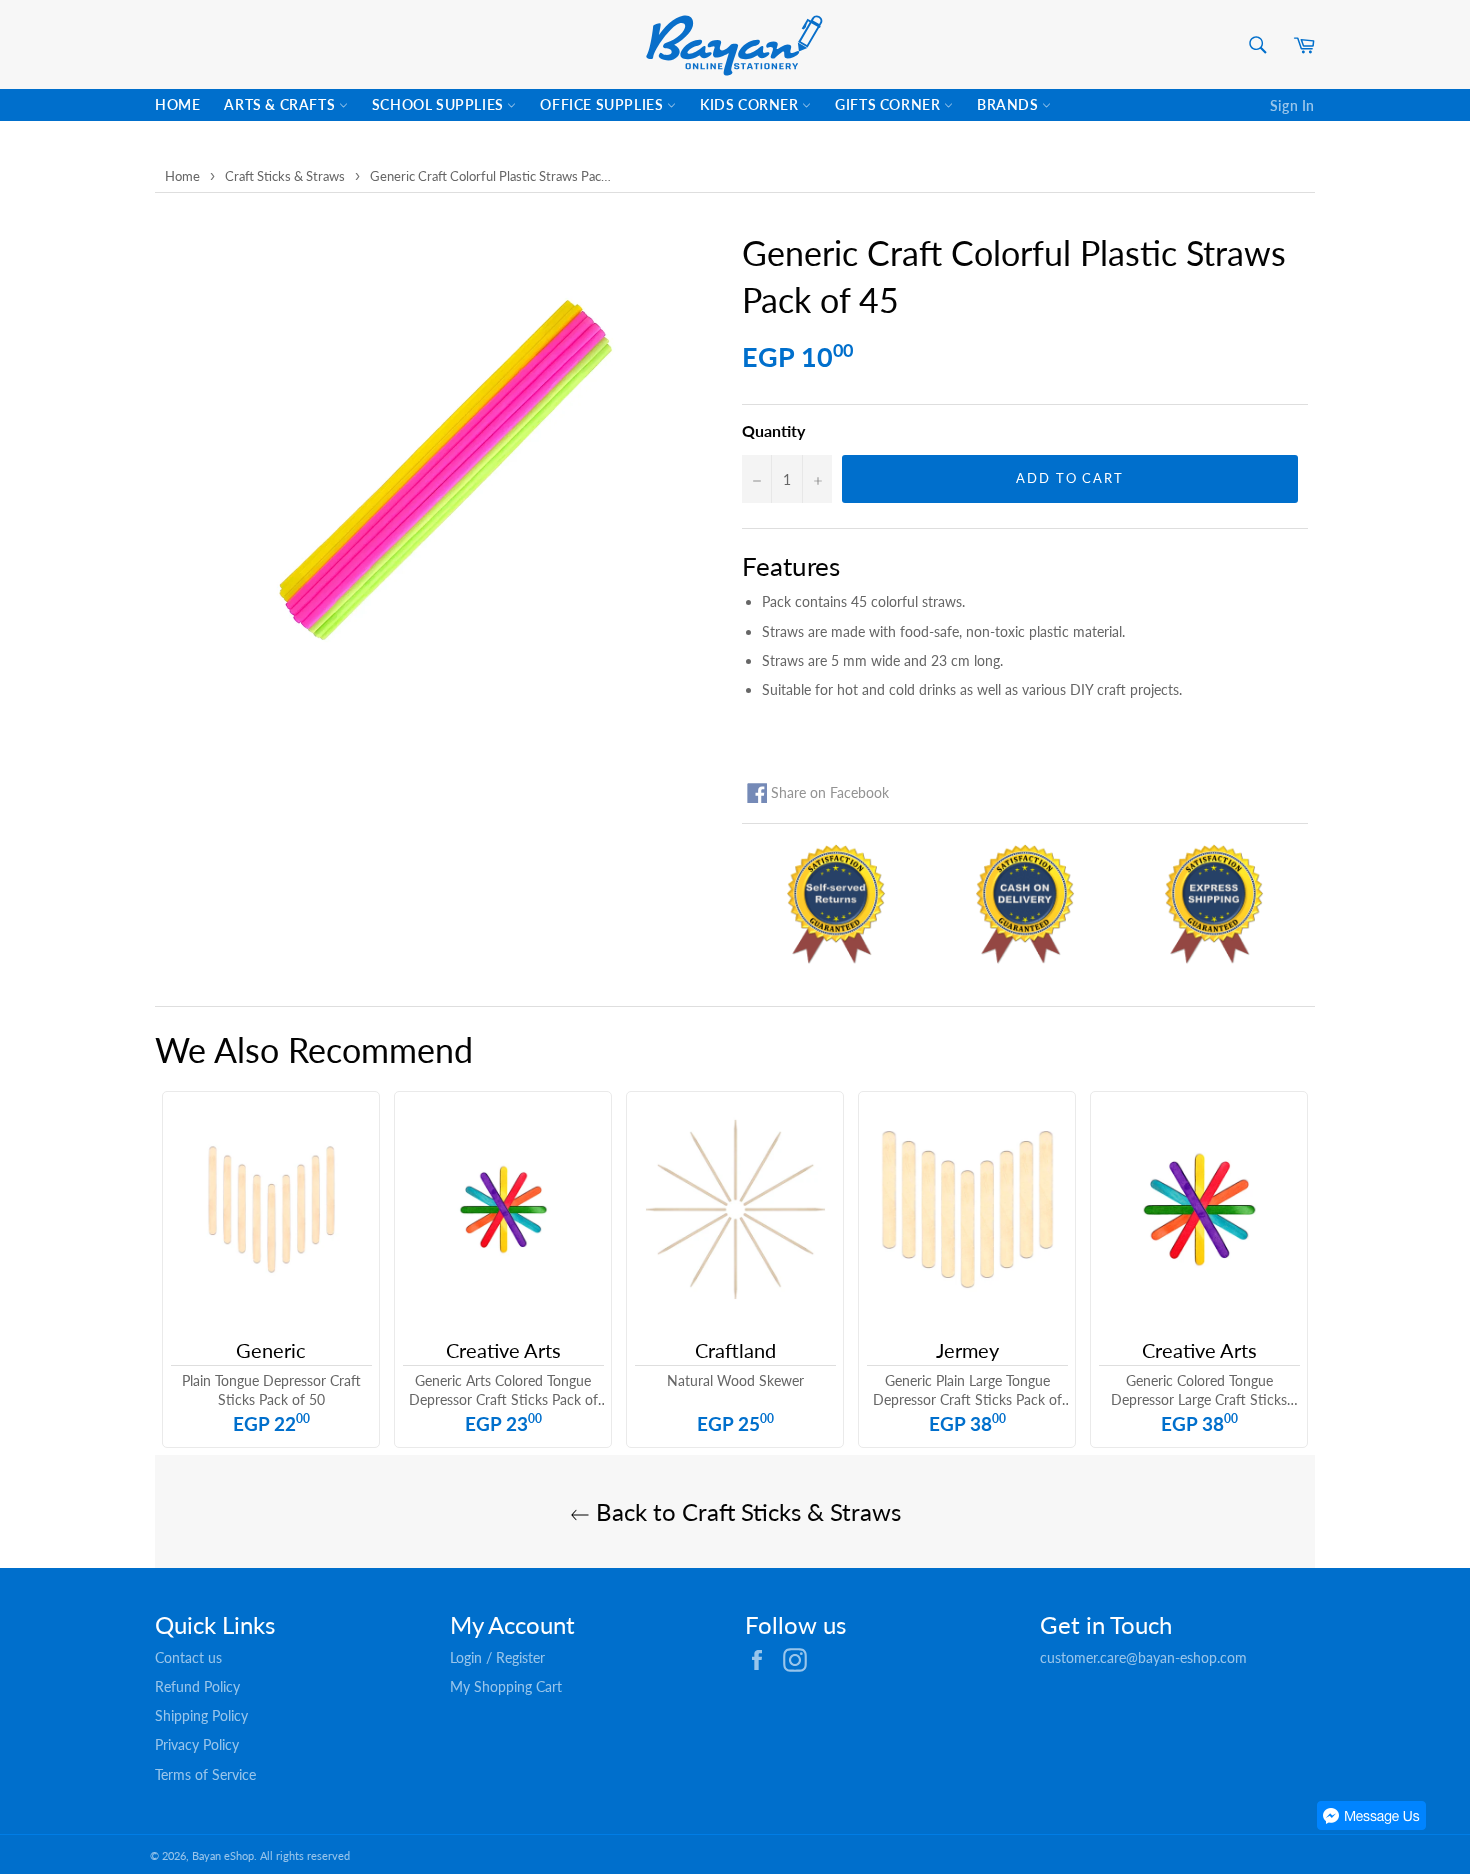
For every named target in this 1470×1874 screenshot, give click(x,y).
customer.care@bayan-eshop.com (1143, 1657)
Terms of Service (205, 1774)
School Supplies (440, 104)
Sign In (1292, 105)
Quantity (773, 430)
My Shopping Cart (506, 1686)
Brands (1009, 104)
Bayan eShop (223, 1855)
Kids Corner (751, 104)
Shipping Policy (201, 1715)
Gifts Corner (889, 104)
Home (177, 104)
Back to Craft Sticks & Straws (745, 1511)
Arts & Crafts (281, 104)
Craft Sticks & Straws (285, 176)
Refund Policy (197, 1686)
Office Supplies (603, 104)
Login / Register (497, 1657)
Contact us (188, 1657)
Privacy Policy (197, 1744)
